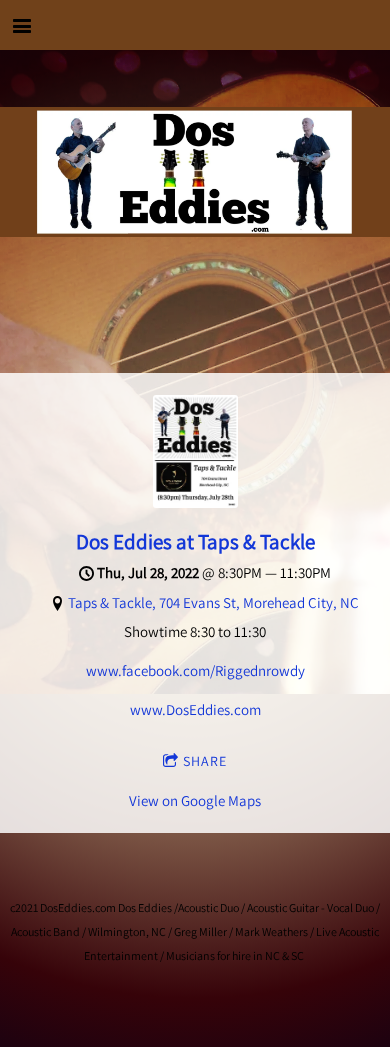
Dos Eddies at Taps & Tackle (195, 541)
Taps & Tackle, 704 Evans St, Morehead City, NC (213, 602)
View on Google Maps (195, 800)
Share (205, 761)
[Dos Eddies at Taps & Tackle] (195, 502)
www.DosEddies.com (195, 709)
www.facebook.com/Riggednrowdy (195, 670)
